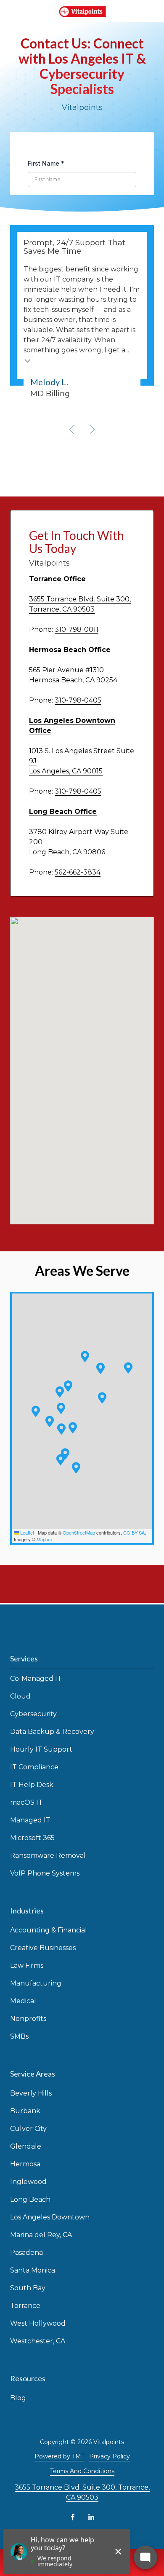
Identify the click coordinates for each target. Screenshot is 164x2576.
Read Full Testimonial (28, 360)
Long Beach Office (63, 812)
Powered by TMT (60, 2456)
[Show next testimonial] (92, 429)
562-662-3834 (78, 872)
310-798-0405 (78, 700)
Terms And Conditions (82, 2471)
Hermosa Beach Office (70, 650)
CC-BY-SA (134, 1532)
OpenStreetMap (79, 1532)
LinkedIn (91, 2517)
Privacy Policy (110, 2456)
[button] (60, 1392)
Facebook (73, 2517)
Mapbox (45, 1539)
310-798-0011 (77, 629)
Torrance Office (57, 579)
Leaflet (26, 1532)
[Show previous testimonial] (72, 429)
